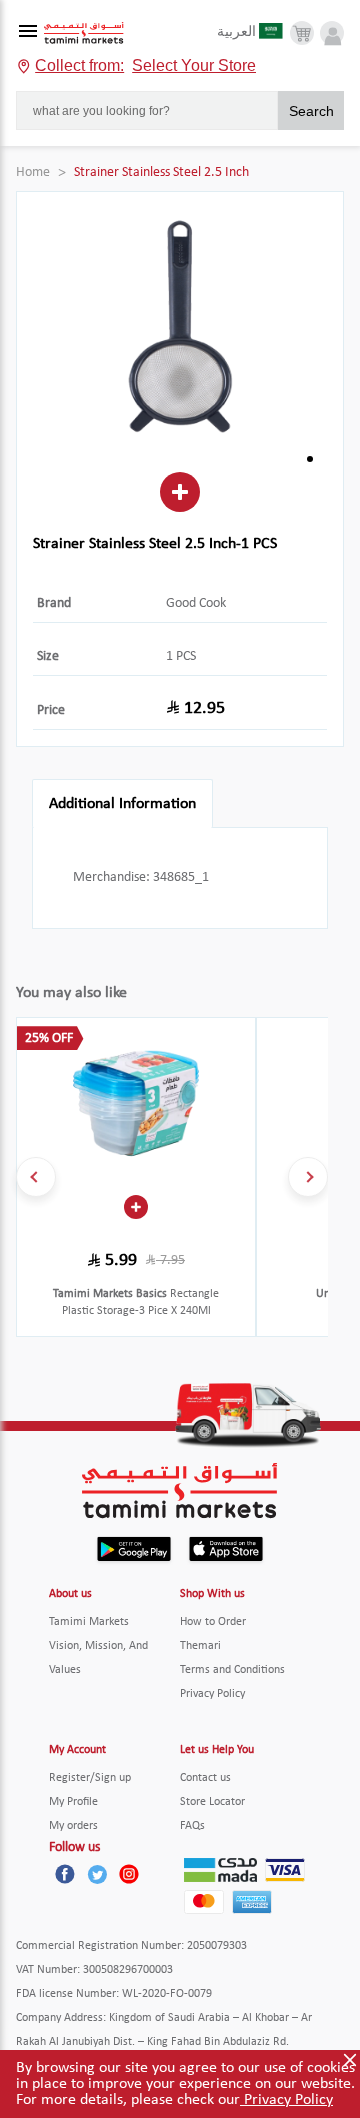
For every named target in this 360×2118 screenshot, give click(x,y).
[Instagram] (129, 1874)
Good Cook (196, 603)
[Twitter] (97, 1874)
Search (311, 111)
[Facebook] (65, 1874)
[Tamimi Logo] (84, 33)
